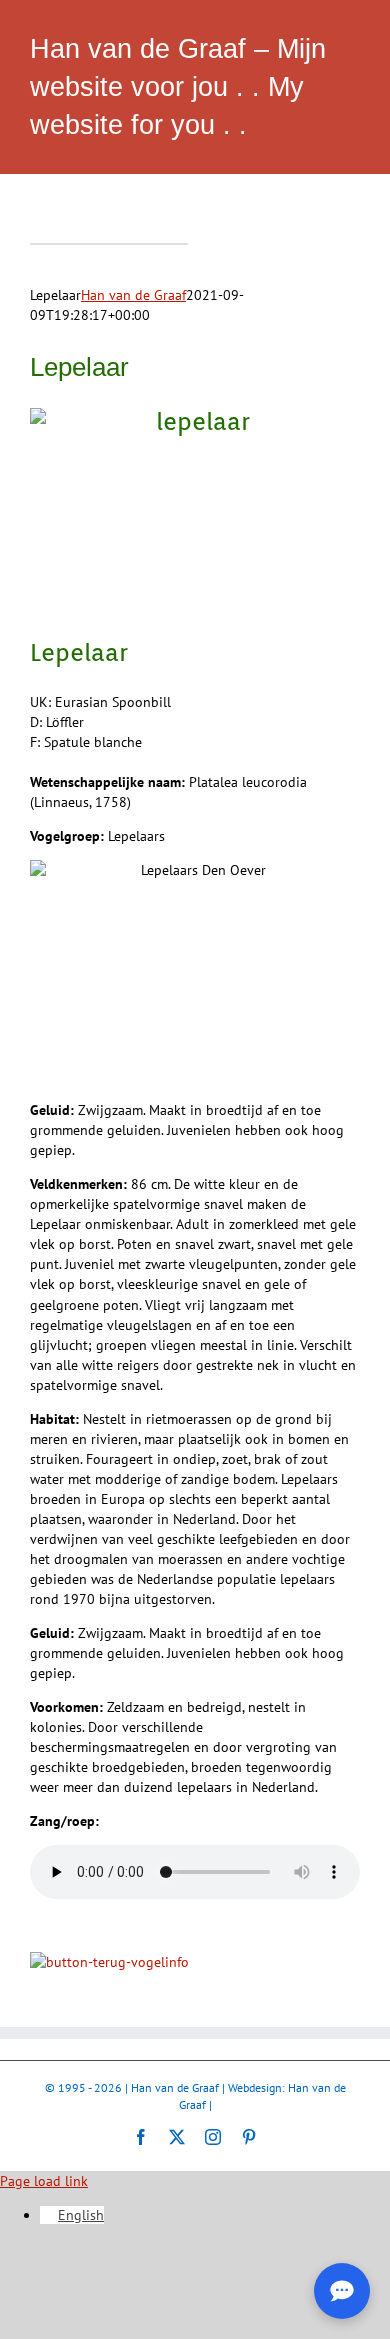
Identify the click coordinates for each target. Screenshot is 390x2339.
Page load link (44, 2181)
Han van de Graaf (133, 295)
